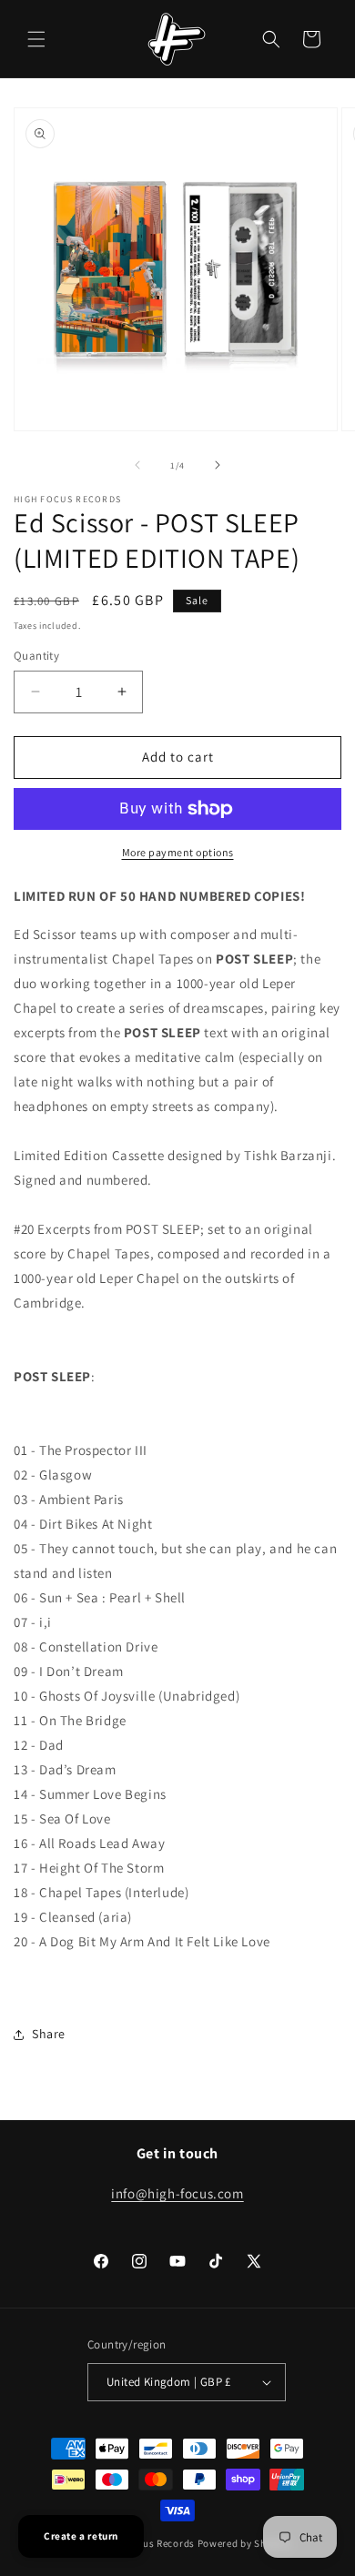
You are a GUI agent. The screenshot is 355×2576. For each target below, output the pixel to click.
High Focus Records (148, 2543)
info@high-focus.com (177, 2193)
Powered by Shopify (244, 2543)
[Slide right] (218, 465)
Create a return (81, 2536)
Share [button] (49, 2034)
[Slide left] (137, 465)
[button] (36, 39)
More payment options (178, 852)
